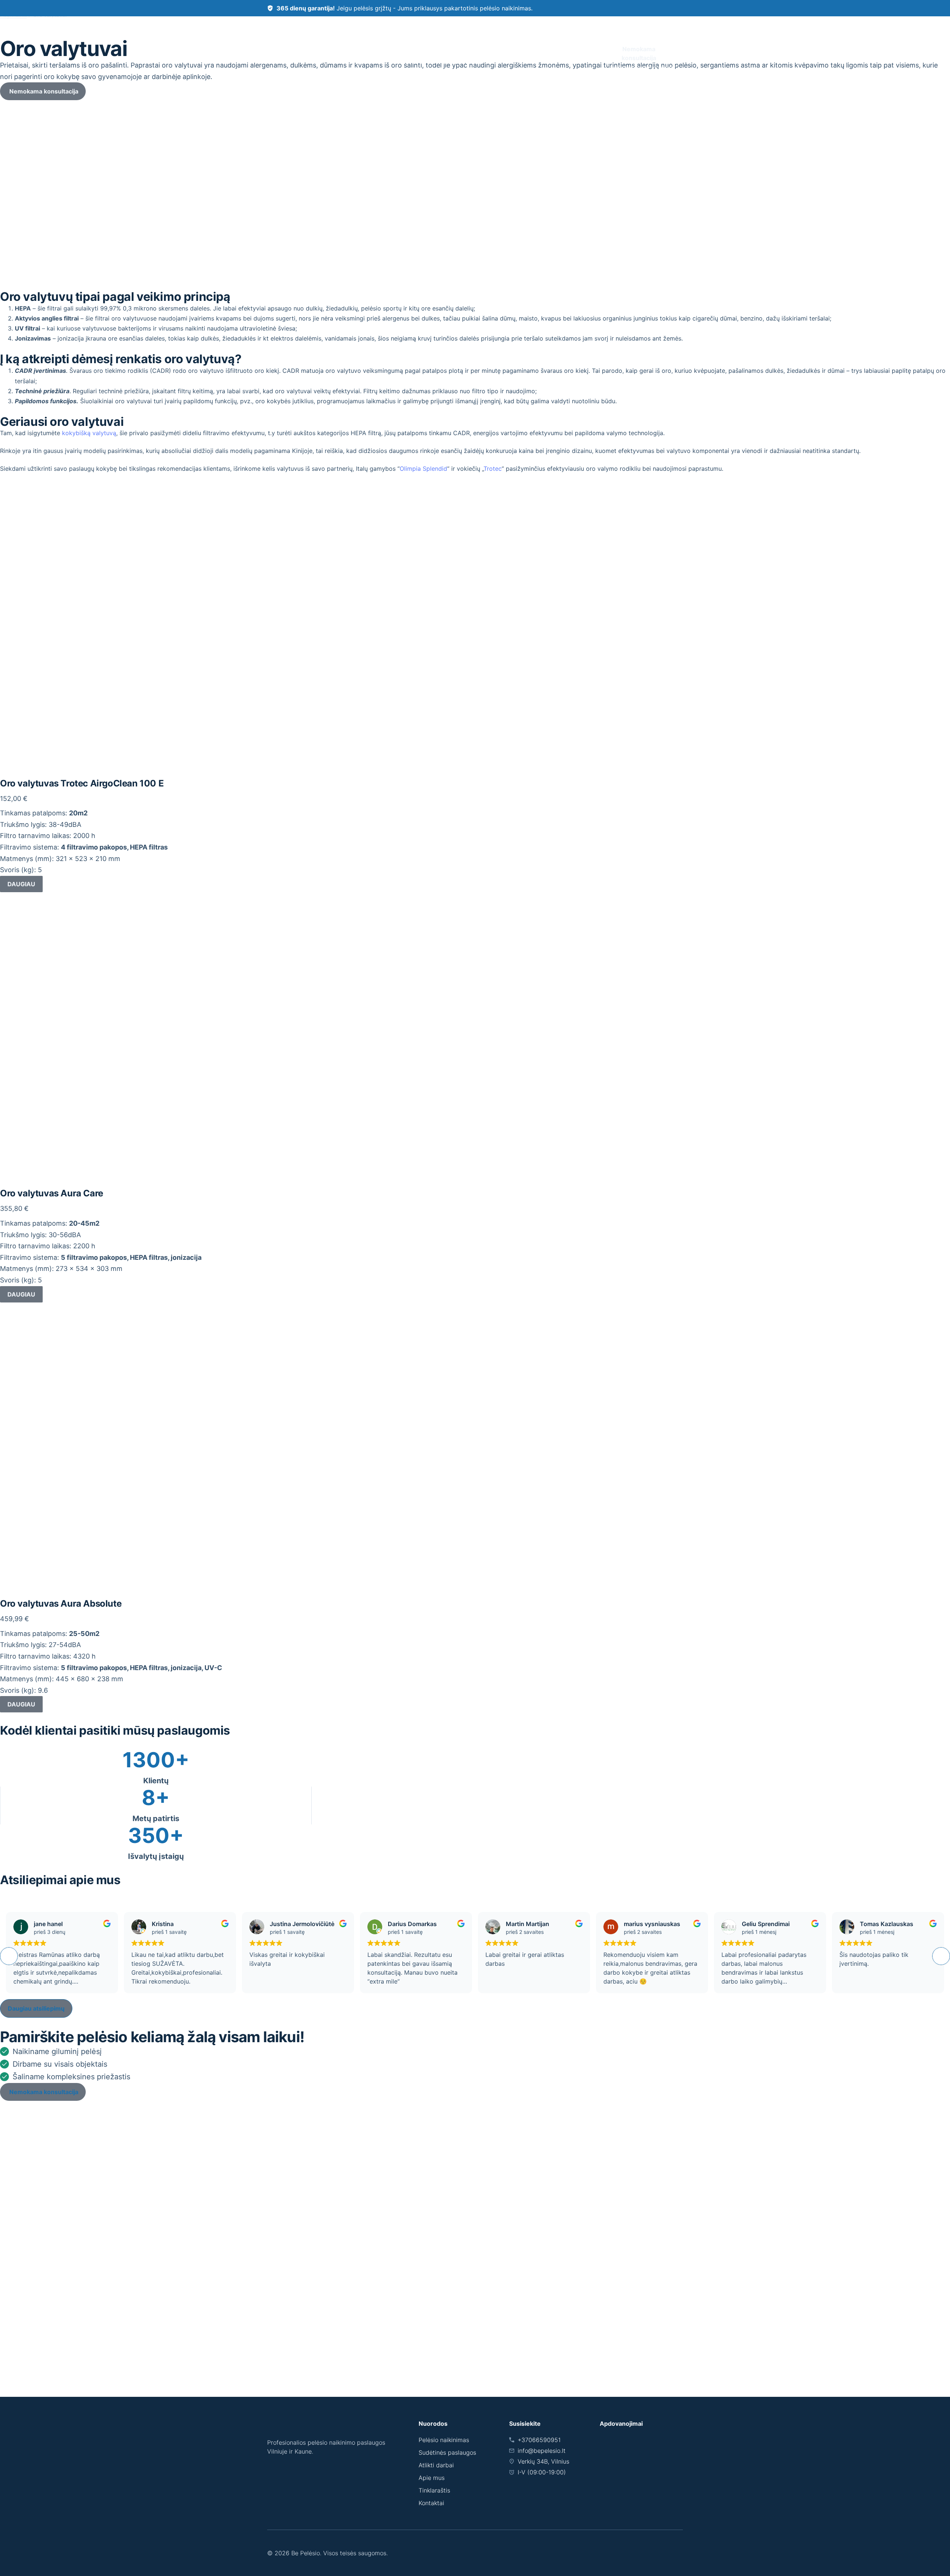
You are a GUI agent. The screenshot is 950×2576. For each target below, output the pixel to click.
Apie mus (499, 53)
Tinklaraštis (434, 2490)
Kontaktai (584, 53)
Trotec (493, 469)
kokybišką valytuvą (89, 433)
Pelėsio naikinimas (373, 53)
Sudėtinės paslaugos (438, 52)
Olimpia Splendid (423, 469)
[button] (941, 1956)
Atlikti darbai (541, 53)
